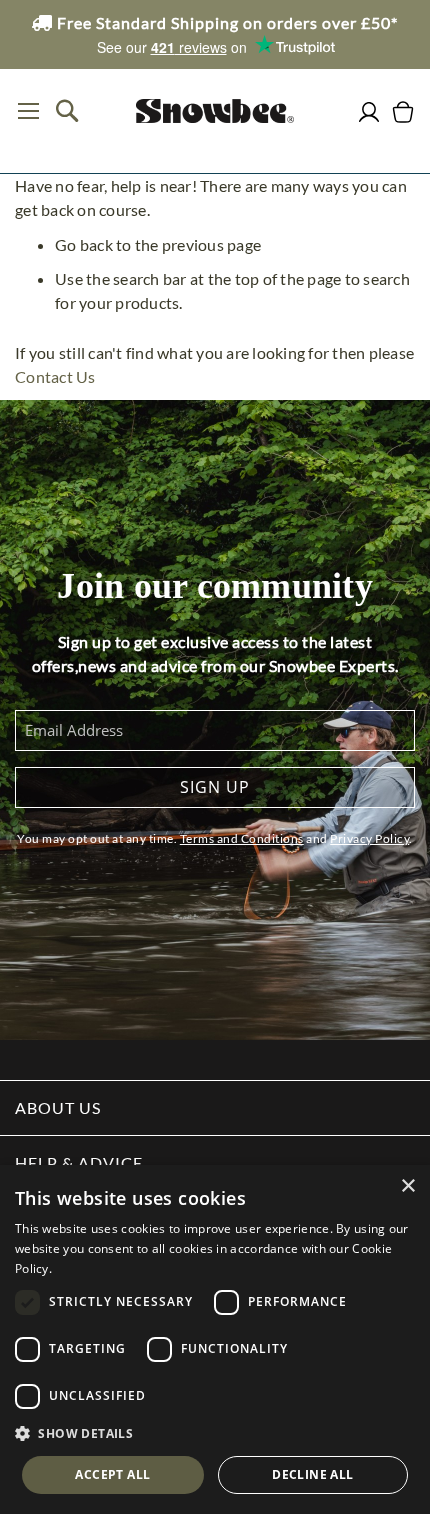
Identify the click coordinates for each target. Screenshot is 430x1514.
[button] (215, 1434)
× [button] (407, 1186)
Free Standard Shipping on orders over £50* (225, 22)
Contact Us (55, 376)
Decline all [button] (312, 1474)
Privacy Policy (369, 838)
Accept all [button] (112, 1474)
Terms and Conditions (242, 838)
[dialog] (215, 1339)
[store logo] (215, 111)
